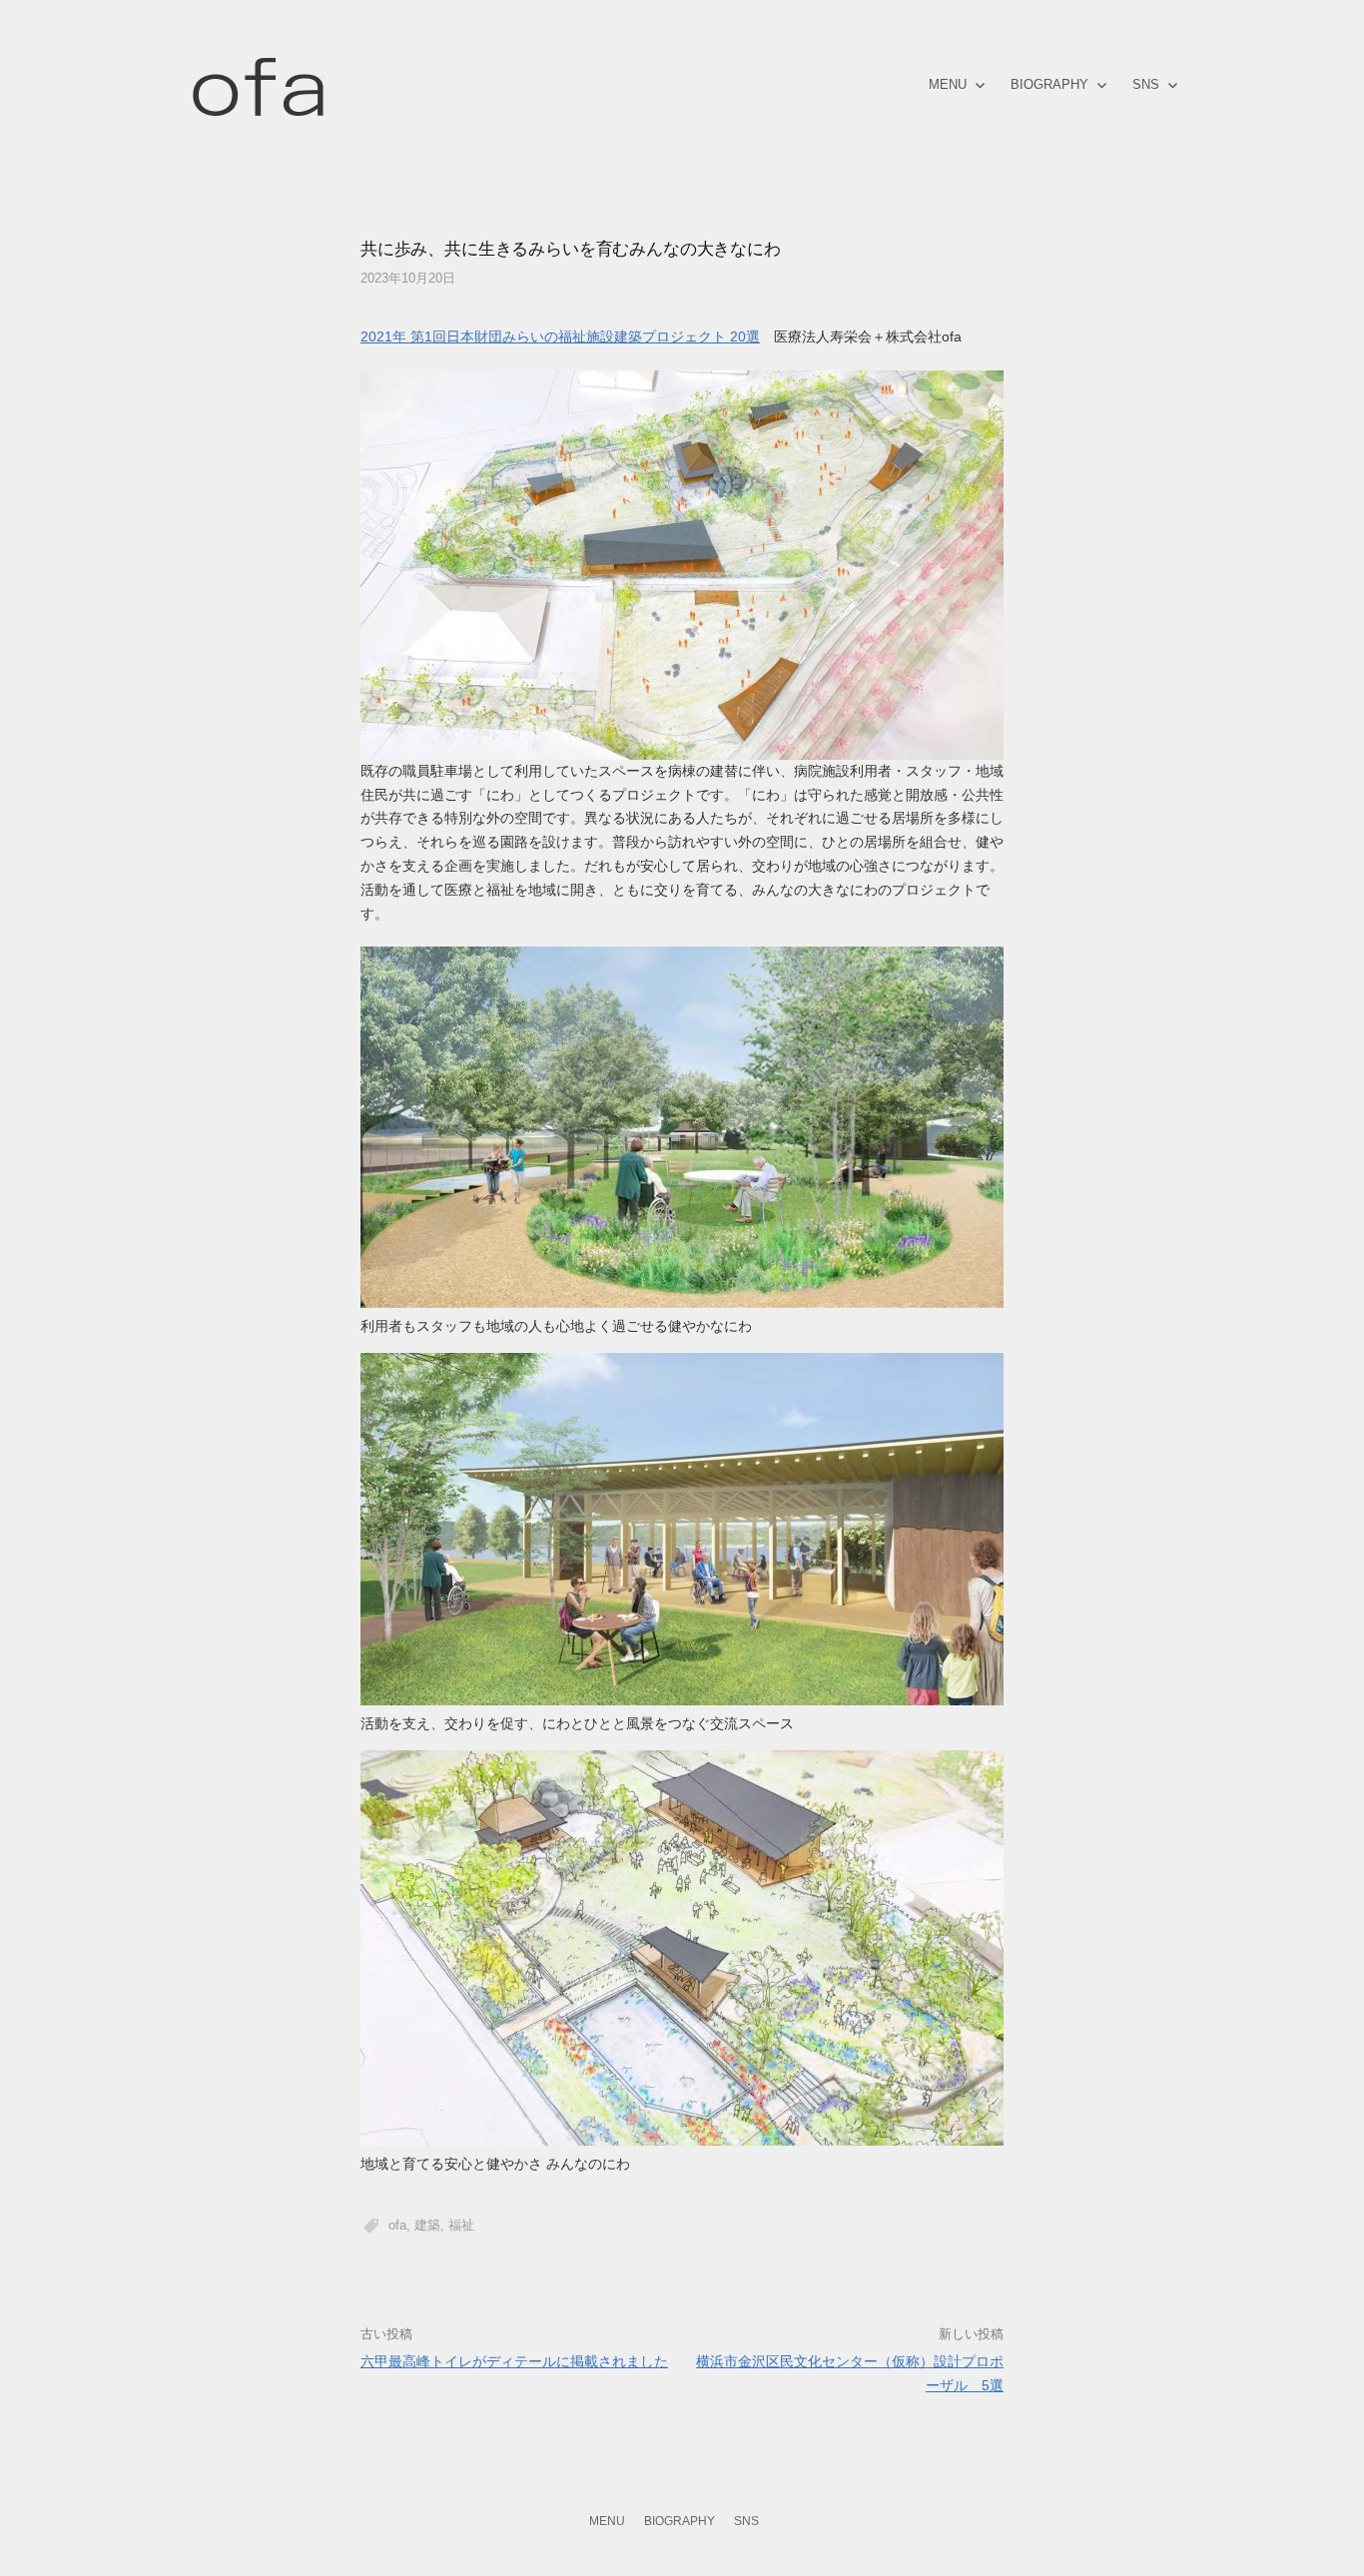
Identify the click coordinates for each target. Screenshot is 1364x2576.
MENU (948, 84)
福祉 (461, 2225)
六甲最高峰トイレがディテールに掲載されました (514, 2361)
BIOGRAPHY (1049, 84)
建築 (427, 2225)
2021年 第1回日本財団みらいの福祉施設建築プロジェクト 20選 (560, 336)
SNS (1146, 84)
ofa (397, 2225)
